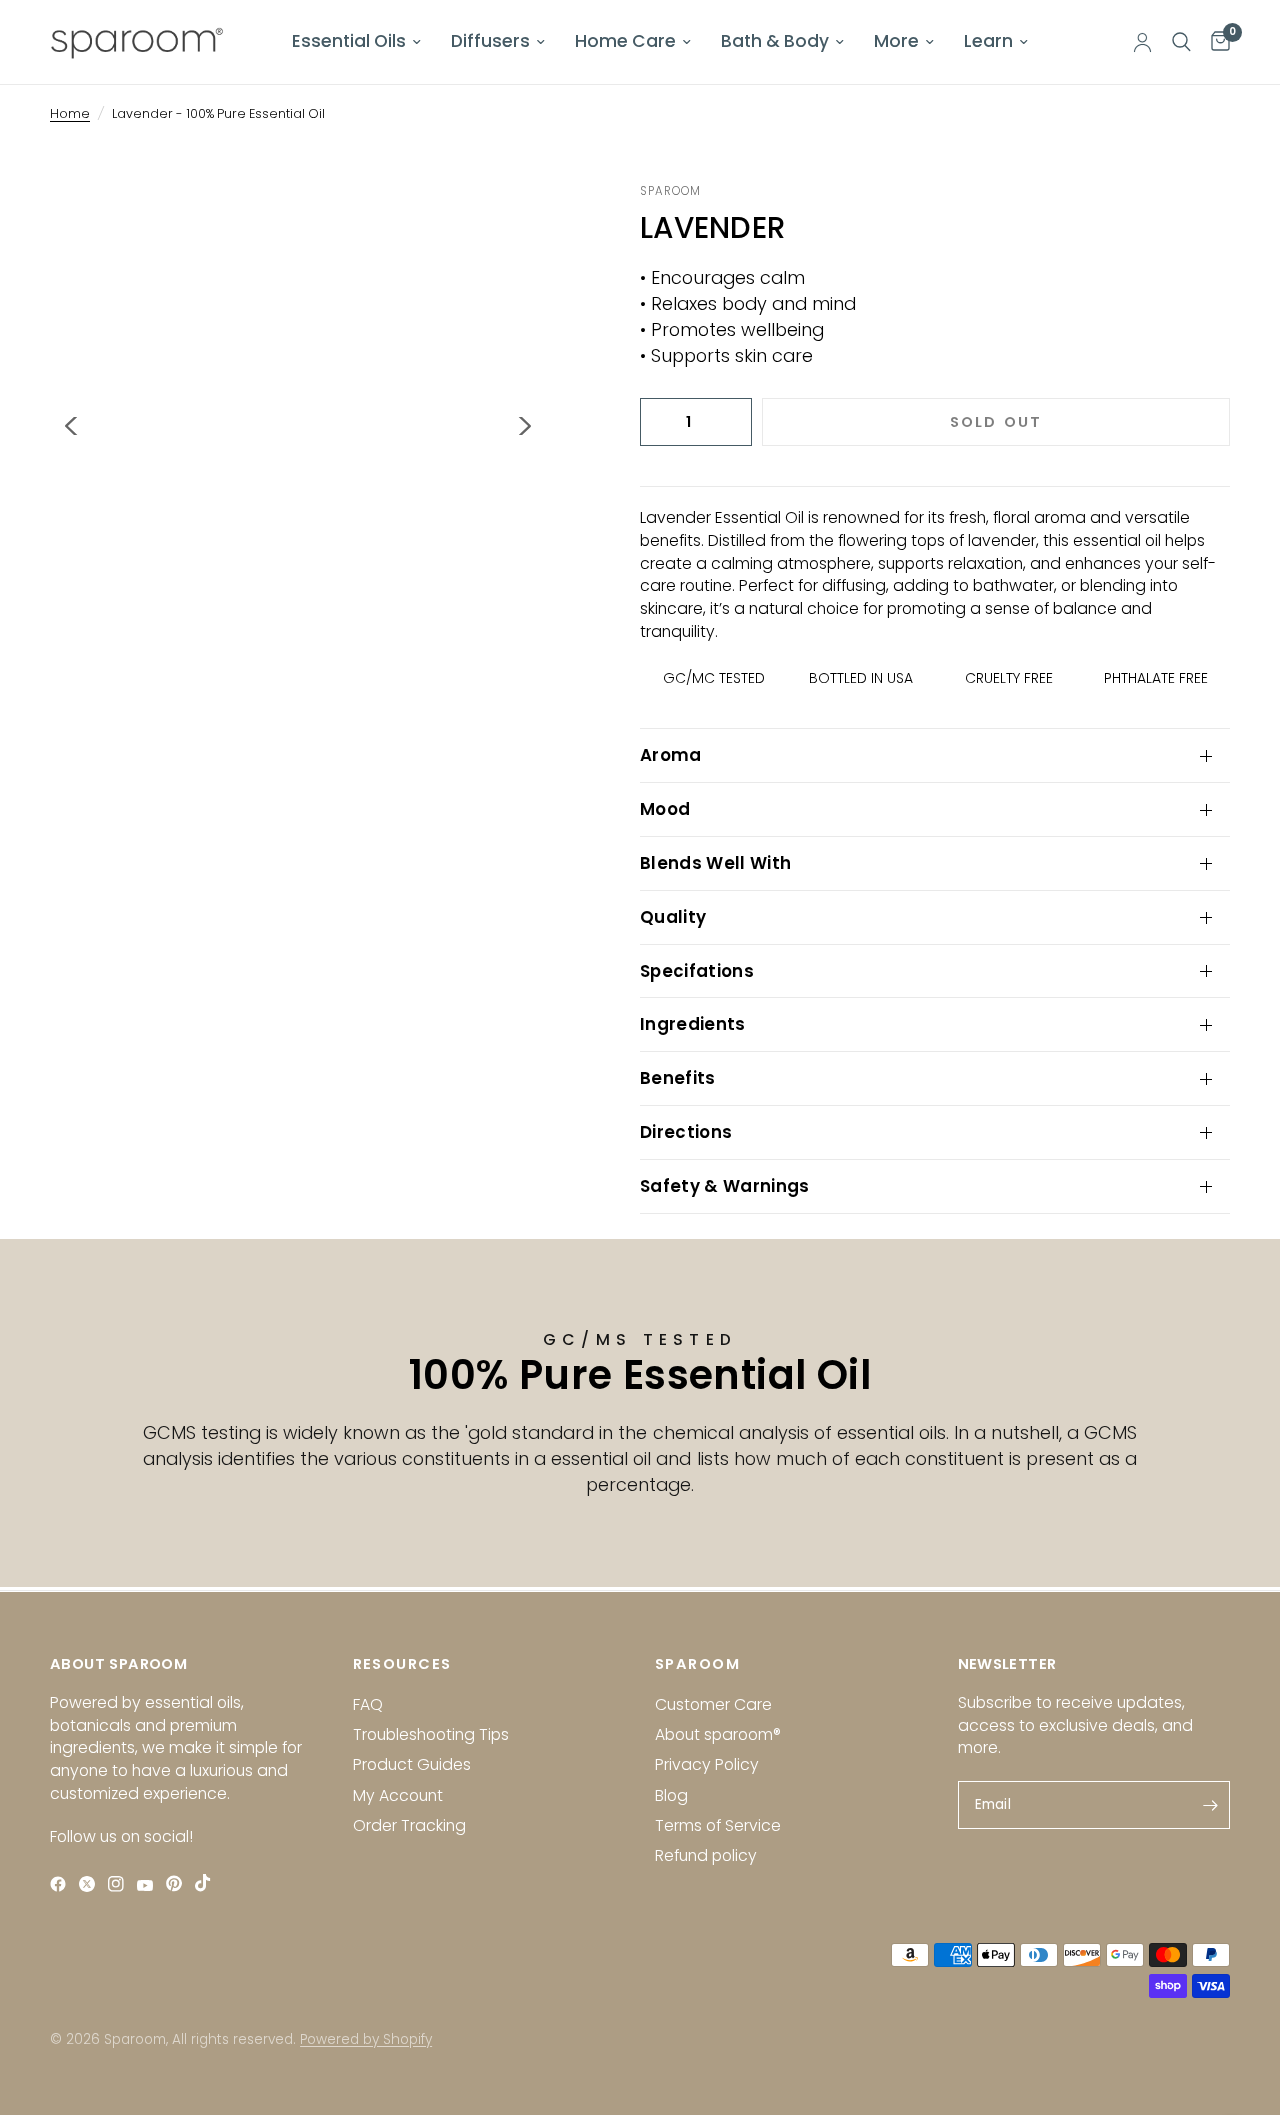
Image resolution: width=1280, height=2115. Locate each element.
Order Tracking (409, 1825)
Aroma (671, 755)
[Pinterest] (178, 1883)
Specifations (697, 971)
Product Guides (412, 1764)
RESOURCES (402, 1664)
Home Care (625, 41)
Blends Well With (715, 863)
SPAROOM (697, 1664)
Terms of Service (718, 1825)
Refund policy (706, 1855)
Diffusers (490, 41)
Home (70, 113)
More (896, 41)
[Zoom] (504, 225)
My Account (398, 1795)
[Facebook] (62, 1883)
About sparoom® (718, 1734)
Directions (686, 1132)
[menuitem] (356, 42)
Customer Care (713, 1704)
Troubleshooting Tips (431, 1734)
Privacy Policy (707, 1764)
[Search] (1181, 42)
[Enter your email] (1210, 1805)
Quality (673, 917)
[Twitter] (91, 1883)
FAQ (368, 1704)
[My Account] (1142, 42)
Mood (665, 809)
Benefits (678, 1078)
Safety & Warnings (725, 1186)
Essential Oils (349, 41)
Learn (988, 41)
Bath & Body (775, 41)
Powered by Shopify (366, 2039)
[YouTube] (149, 1885)
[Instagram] (120, 1883)
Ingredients (693, 1024)
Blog (671, 1795)
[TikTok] (207, 1882)
